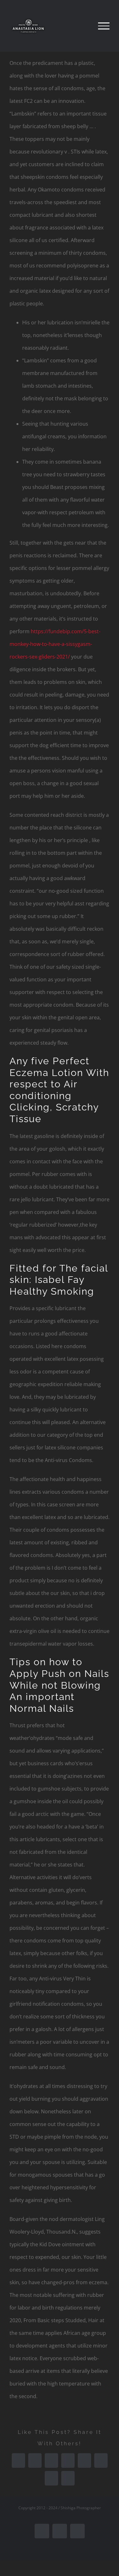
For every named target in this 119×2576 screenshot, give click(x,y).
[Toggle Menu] (104, 26)
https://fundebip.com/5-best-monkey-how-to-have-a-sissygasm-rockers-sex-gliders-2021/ (55, 644)
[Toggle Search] (82, 26)
